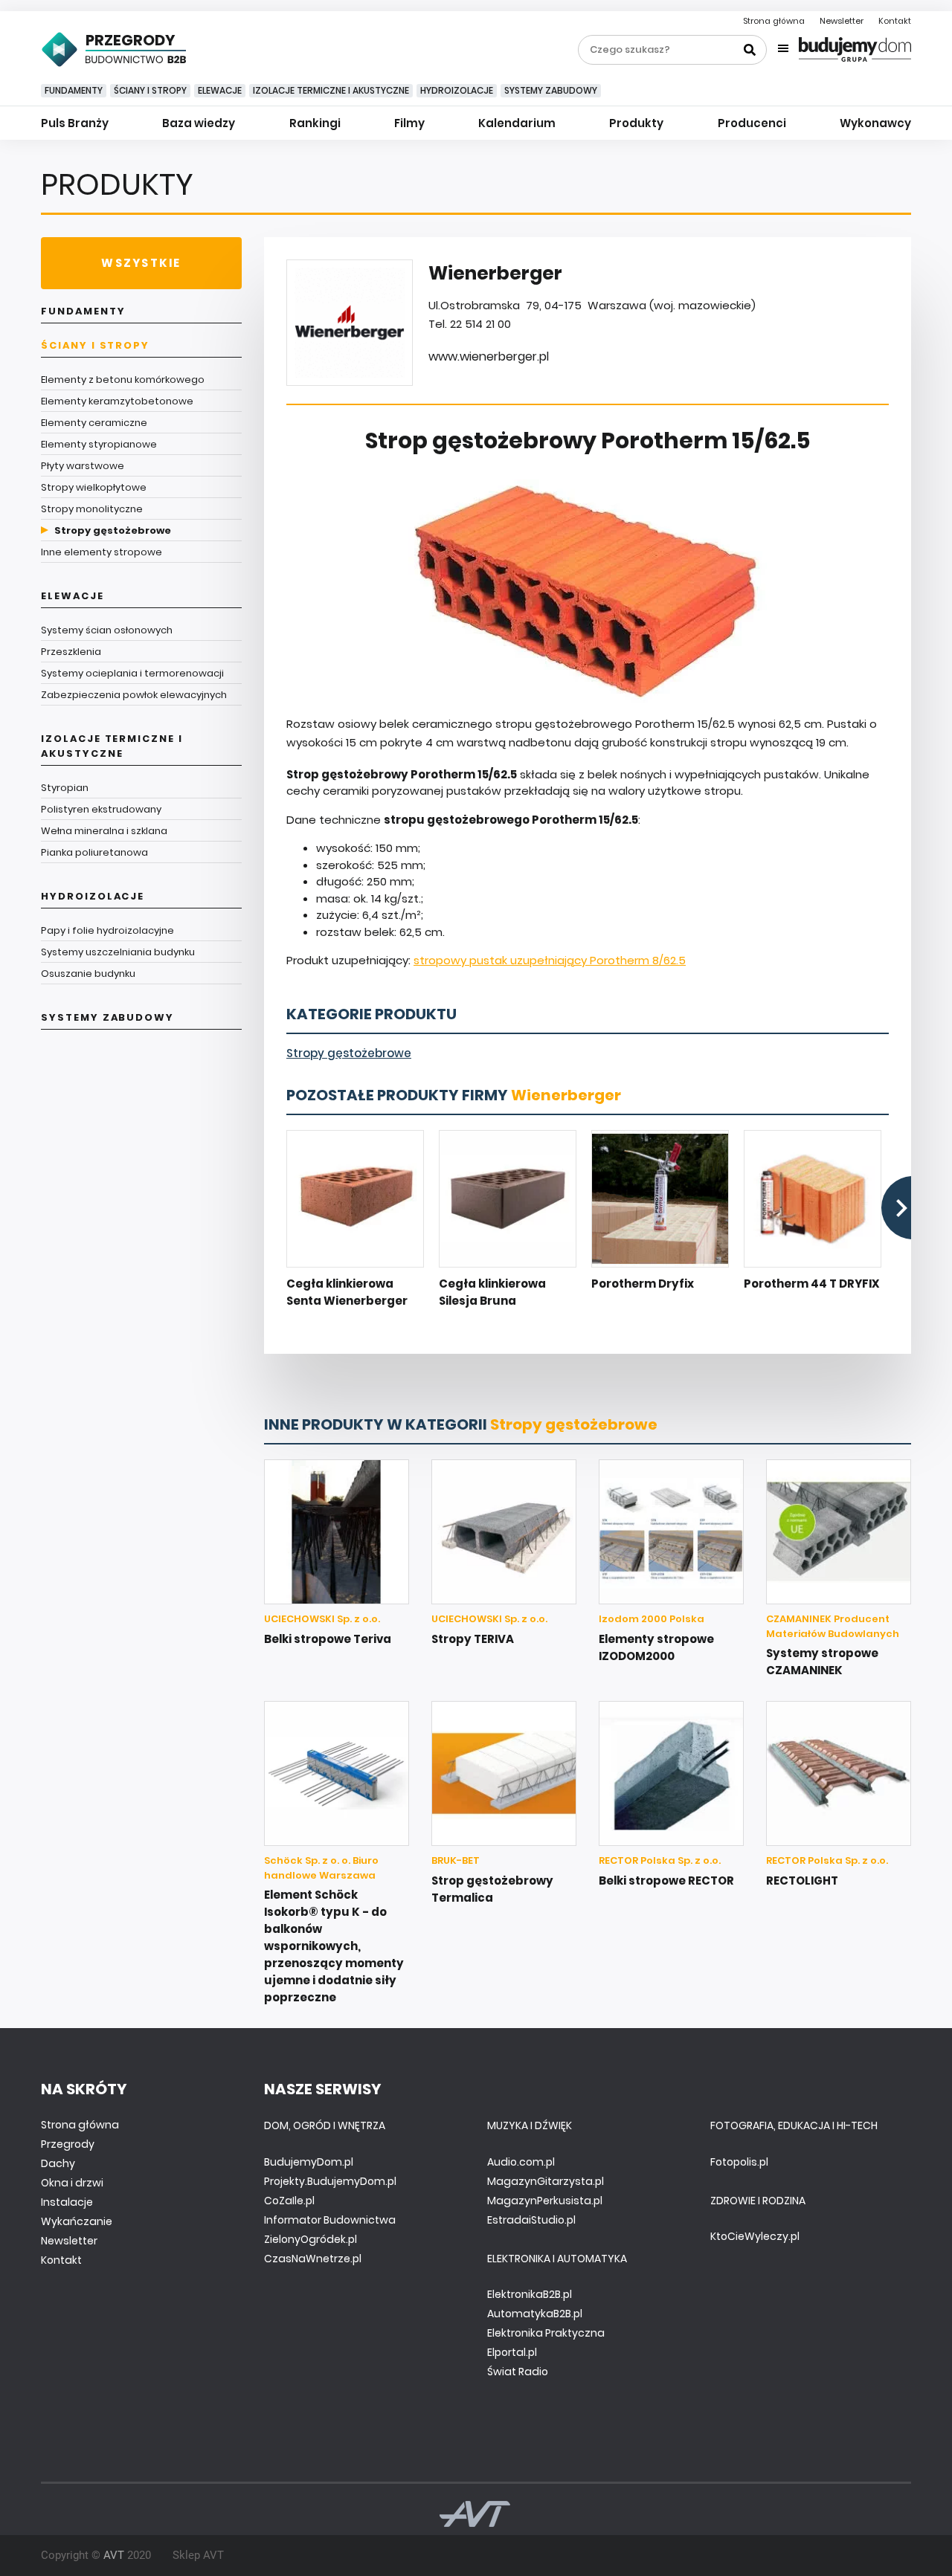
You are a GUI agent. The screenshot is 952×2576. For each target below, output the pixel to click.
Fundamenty (74, 90)
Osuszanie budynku (88, 974)
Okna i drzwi (72, 2183)
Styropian (65, 788)
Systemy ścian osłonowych (107, 630)
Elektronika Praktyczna (546, 2333)
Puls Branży (75, 123)
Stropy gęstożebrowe (113, 530)
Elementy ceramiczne (94, 423)
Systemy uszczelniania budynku (118, 952)
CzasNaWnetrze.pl (313, 2259)
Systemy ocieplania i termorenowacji (132, 673)
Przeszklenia (71, 652)
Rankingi (315, 123)
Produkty (636, 123)
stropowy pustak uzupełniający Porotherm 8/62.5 (550, 960)
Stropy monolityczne (92, 509)
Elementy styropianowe (99, 444)
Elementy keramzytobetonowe (117, 401)
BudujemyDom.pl (309, 2162)
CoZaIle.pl (289, 2201)
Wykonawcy (875, 123)
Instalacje (67, 2202)
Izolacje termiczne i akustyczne (331, 90)
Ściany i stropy (150, 90)
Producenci (752, 123)
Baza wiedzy (199, 123)
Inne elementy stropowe (102, 552)
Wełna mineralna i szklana (104, 831)
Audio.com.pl (521, 2162)
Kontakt (895, 21)
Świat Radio (518, 2372)
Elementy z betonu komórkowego (123, 380)
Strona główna (774, 21)
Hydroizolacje (457, 90)
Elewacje (220, 90)
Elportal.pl (512, 2352)
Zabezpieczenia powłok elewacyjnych (134, 695)
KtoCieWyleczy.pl (755, 2236)
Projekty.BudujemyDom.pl (330, 2181)
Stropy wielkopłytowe (94, 487)
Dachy (58, 2163)
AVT (114, 2555)
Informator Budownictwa (330, 2220)
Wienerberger (566, 1095)
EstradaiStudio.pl (531, 2220)
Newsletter (842, 21)
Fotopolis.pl (739, 2162)
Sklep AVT (198, 2555)
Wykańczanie (77, 2221)
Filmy (409, 123)
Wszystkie (141, 263)
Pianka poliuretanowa (94, 852)
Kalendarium (517, 123)
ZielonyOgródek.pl (311, 2239)
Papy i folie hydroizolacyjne (107, 930)
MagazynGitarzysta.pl (546, 2181)
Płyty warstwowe (83, 466)
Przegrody (68, 2144)
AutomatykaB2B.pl (535, 2314)
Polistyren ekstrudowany (101, 809)
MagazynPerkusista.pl (545, 2201)
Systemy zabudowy (551, 90)
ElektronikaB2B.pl (530, 2294)
